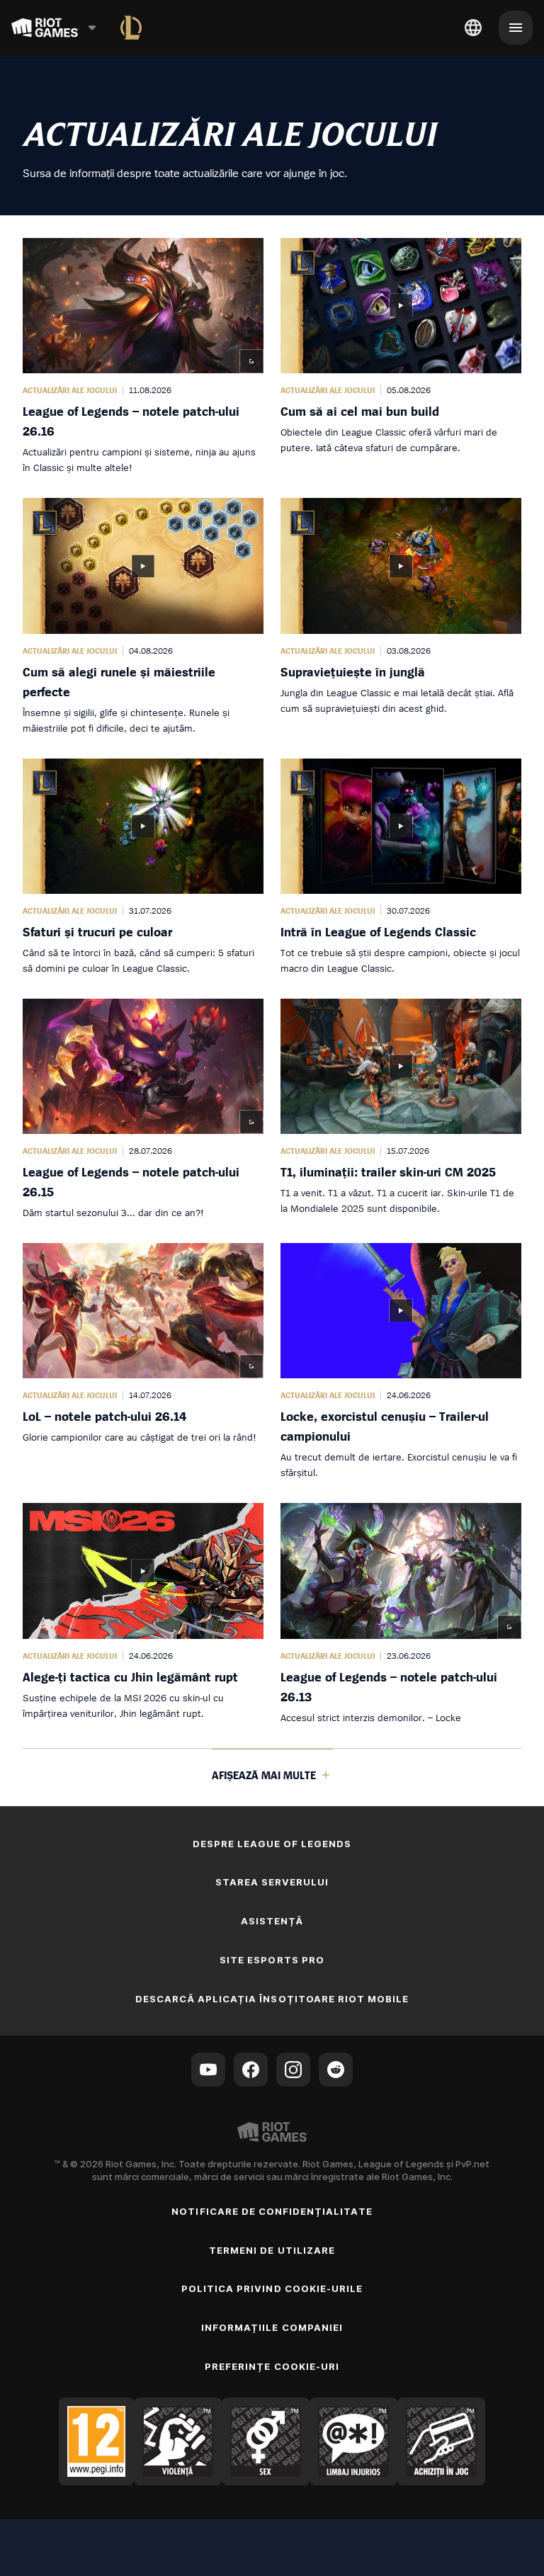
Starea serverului (272, 1882)
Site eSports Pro (272, 1960)
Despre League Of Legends (272, 1844)
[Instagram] (293, 2070)
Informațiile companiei (272, 2327)
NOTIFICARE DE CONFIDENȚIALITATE (272, 2211)
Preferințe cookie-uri (272, 2366)
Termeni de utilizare (272, 2250)
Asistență (272, 1921)
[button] (143, 357)
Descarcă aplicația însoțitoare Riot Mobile (272, 1999)
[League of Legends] (131, 28)
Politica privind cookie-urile (272, 2288)
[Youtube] (208, 2070)
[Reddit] (336, 2070)
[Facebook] (251, 2070)
